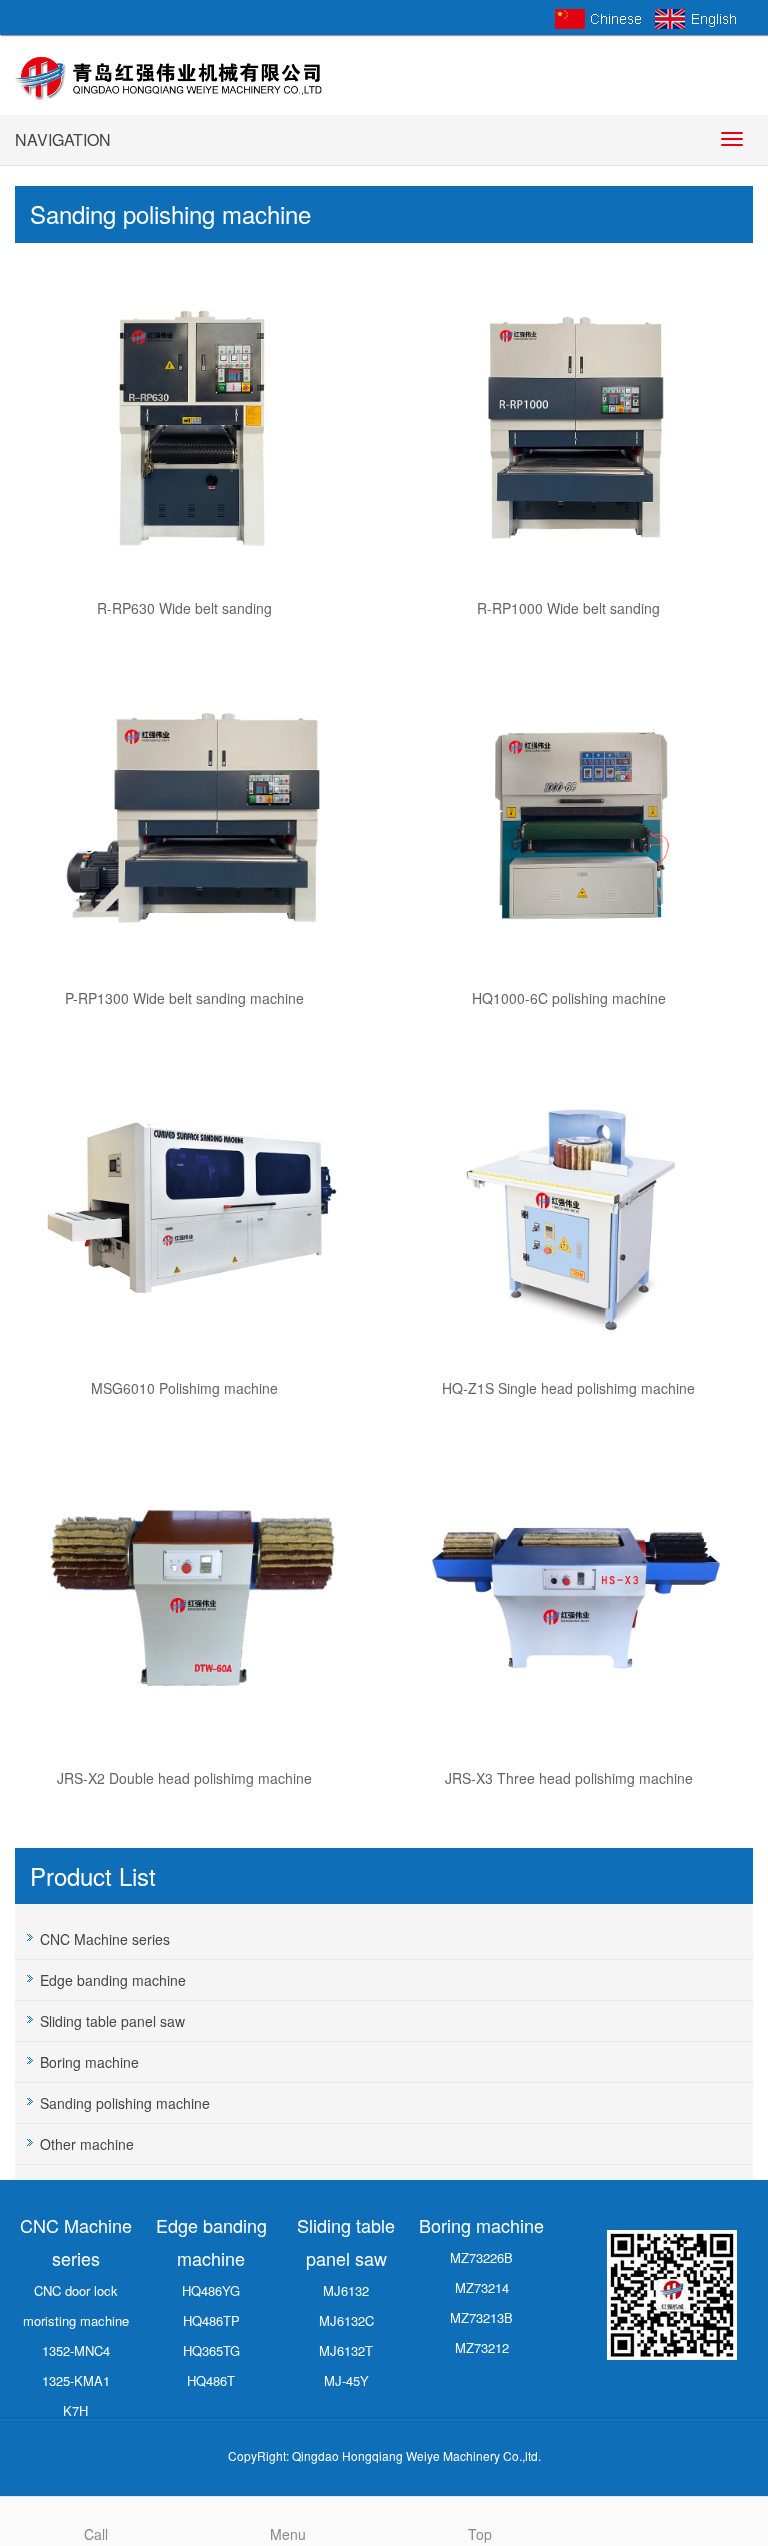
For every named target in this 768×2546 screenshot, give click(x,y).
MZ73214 (482, 2287)
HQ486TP (211, 2320)
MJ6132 (346, 2290)
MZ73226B (481, 2257)
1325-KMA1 (76, 2380)
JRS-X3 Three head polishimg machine (569, 1778)
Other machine (87, 2144)
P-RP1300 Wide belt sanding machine (184, 998)
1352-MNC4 (76, 2350)
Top (480, 2534)
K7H (75, 2410)
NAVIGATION (63, 139)
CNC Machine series (105, 1939)
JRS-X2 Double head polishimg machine (184, 1778)
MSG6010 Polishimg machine (184, 1388)
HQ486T (211, 2380)
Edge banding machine (113, 1980)
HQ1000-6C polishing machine (569, 998)
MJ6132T (346, 2350)
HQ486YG (211, 2290)
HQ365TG (211, 2350)
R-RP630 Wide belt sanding (184, 608)
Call (96, 2534)
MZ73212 (482, 2347)
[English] (699, 17)
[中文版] (599, 17)
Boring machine (89, 2062)
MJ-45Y (346, 2380)
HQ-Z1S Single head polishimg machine (568, 1388)
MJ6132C (346, 2320)
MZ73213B (481, 2317)
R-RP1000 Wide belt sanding (568, 608)
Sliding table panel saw (112, 2021)
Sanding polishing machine (125, 2103)
